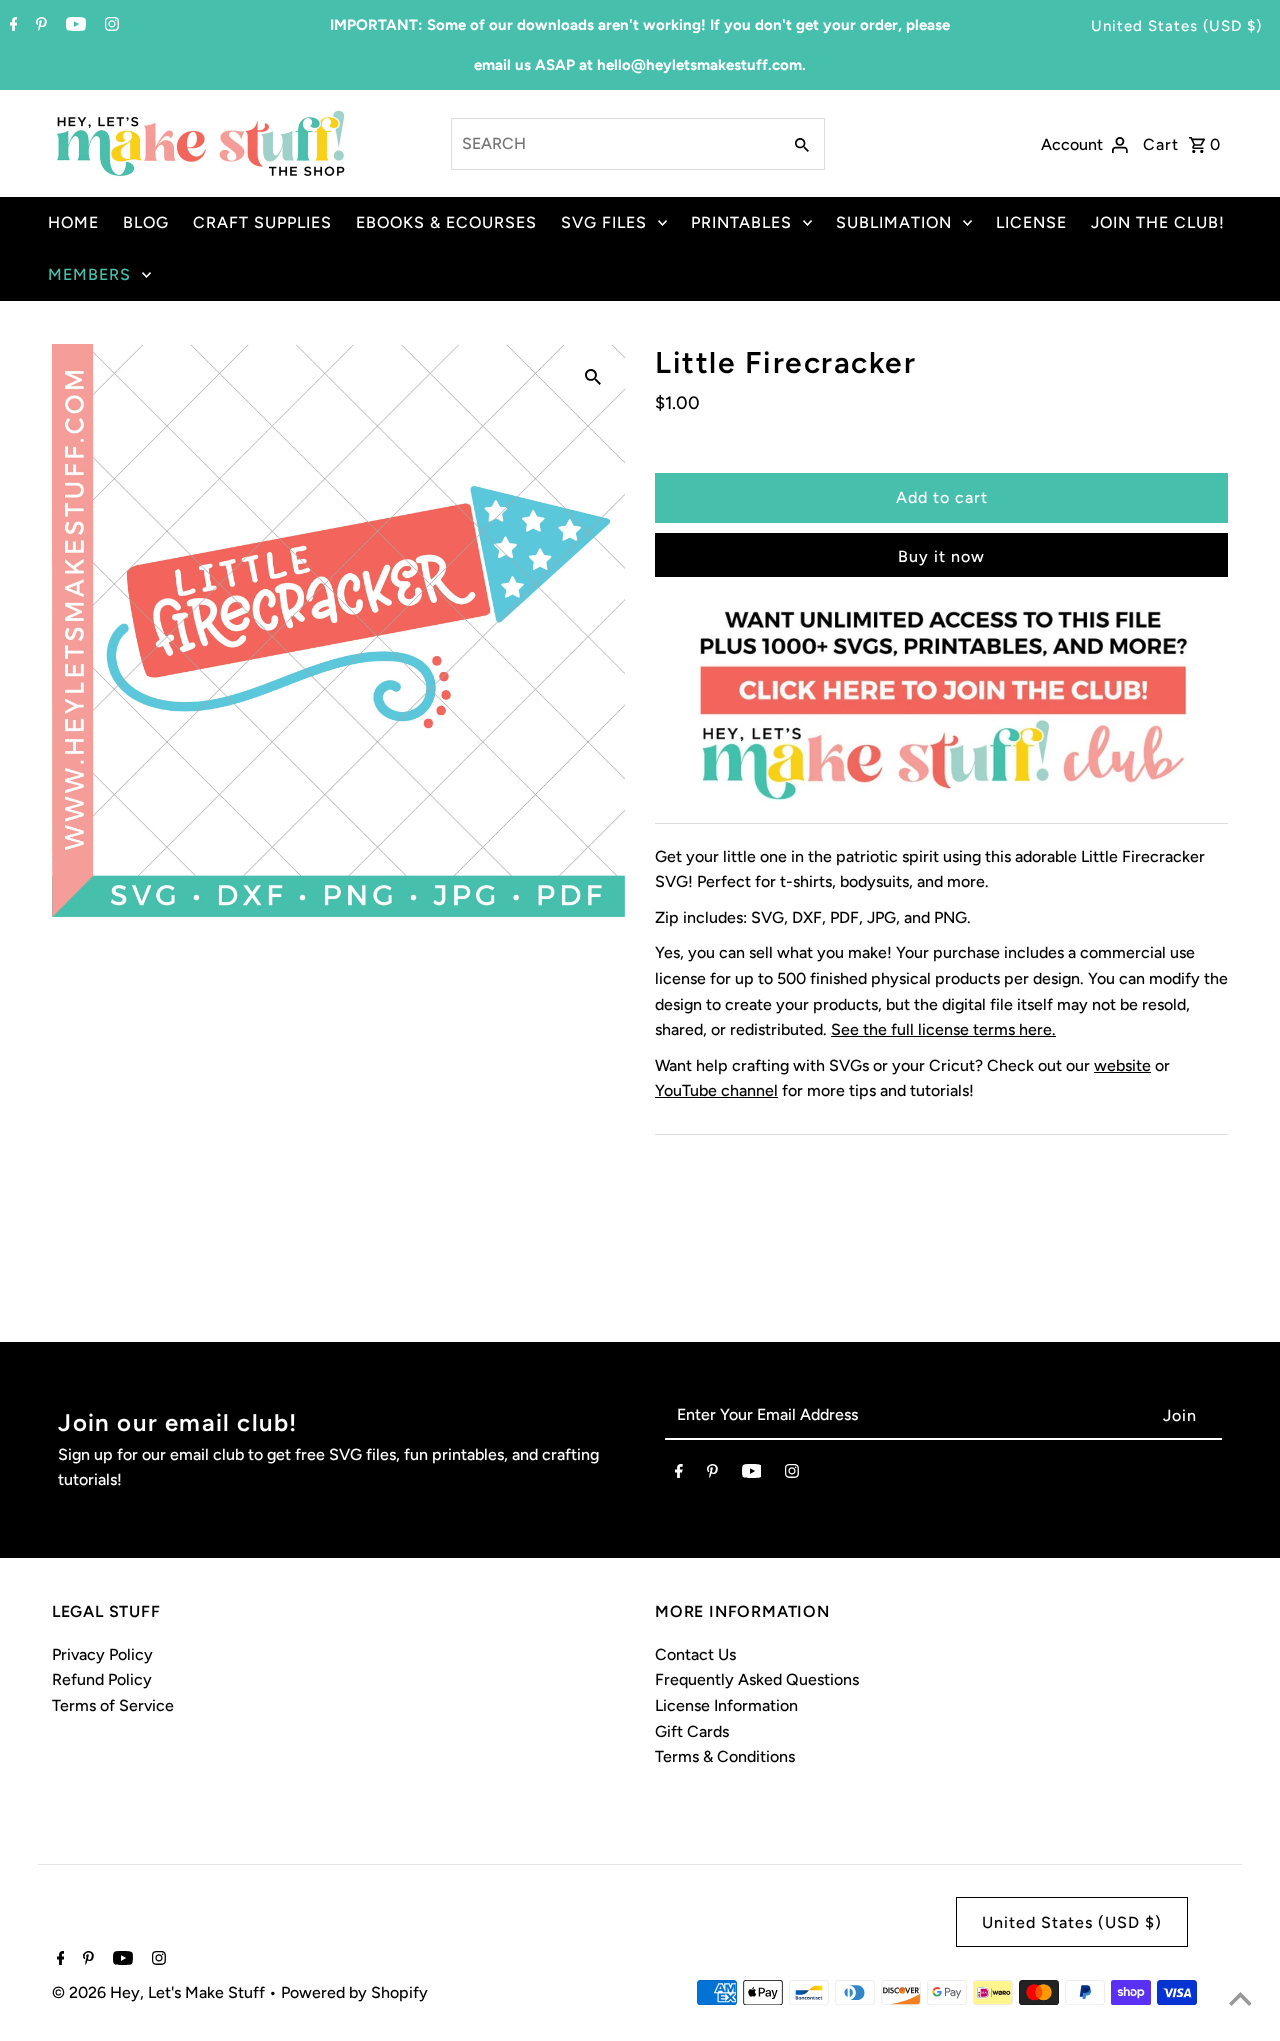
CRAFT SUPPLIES (262, 222)
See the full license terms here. (943, 1029)
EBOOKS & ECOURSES (446, 222)
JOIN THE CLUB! (1158, 222)
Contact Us (695, 1654)
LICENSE (1031, 222)
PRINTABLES (741, 222)
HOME (73, 222)
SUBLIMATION (894, 222)
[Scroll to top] (1240, 2001)
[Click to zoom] (593, 376)
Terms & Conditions (725, 1756)
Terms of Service (113, 1705)
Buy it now (941, 556)
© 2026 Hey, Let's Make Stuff (160, 1992)
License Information (726, 1705)
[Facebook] (11, 26)
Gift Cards (692, 1731)
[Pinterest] (39, 26)
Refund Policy (102, 1679)
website (1122, 1065)
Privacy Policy (102, 1654)
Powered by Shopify (354, 1992)
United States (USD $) (1176, 26)
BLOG (146, 222)
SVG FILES (604, 222)
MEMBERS (89, 274)
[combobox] (614, 144)
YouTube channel (716, 1090)
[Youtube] (73, 26)
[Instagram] (109, 26)
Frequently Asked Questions (757, 1679)
